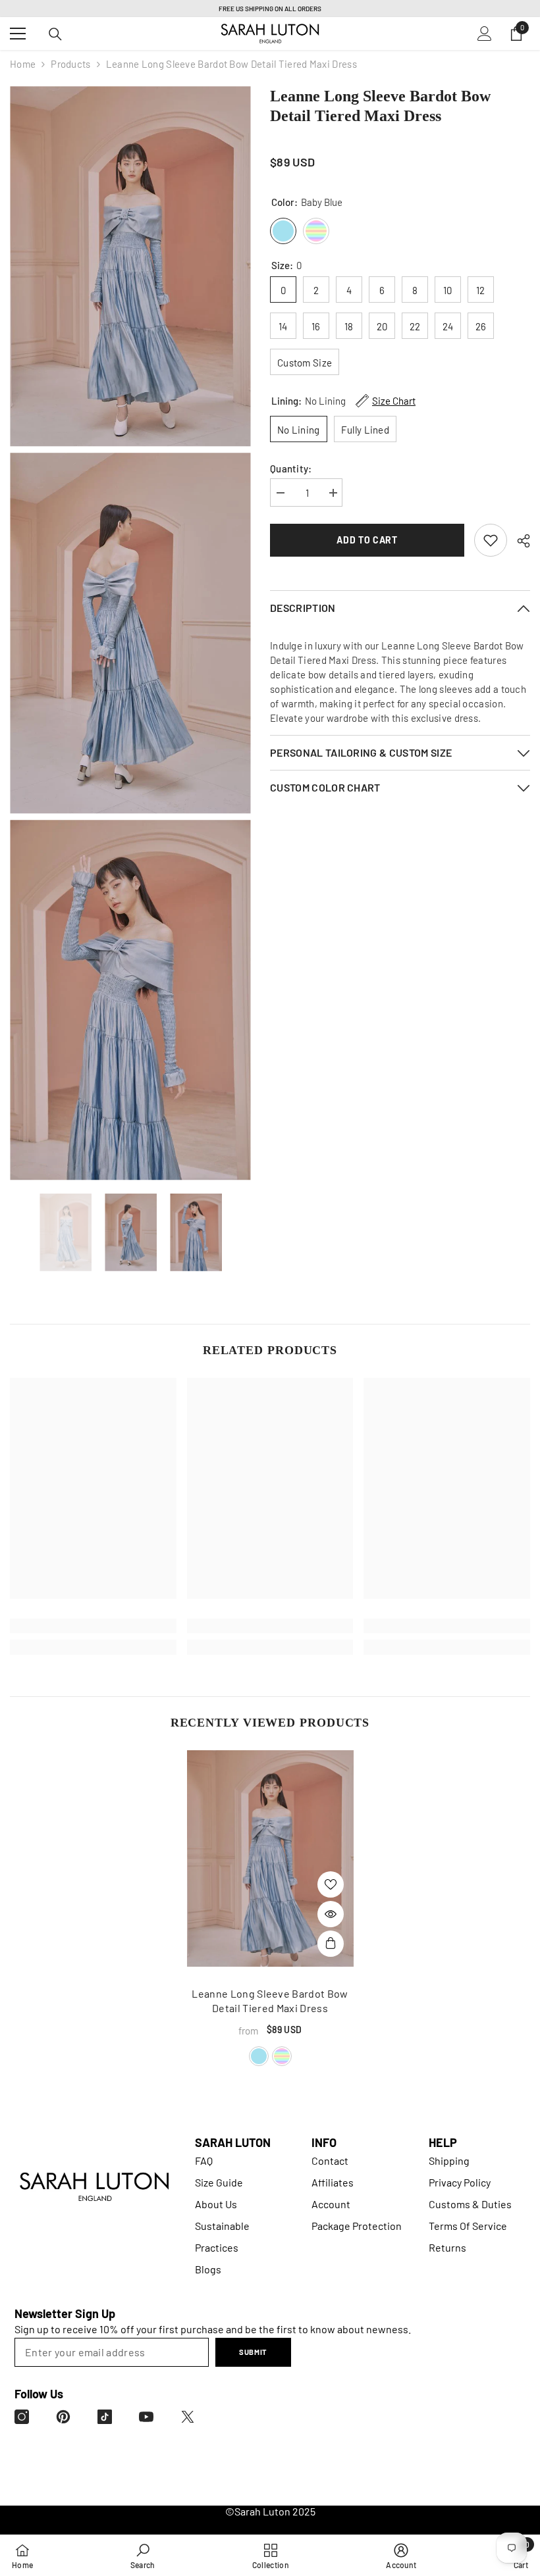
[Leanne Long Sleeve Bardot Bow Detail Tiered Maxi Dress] (270, 1858)
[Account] (485, 34)
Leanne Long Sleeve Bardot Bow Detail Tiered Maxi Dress (270, 2001)
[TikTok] (105, 2417)
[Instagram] (22, 2417)
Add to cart (367, 540)
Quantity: (291, 468)
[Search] (55, 34)
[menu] (18, 34)
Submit (253, 2352)
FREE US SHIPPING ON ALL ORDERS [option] (270, 9)
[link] (491, 540)
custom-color (282, 2056)
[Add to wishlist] (331, 1884)
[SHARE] (519, 541)
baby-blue (259, 2056)
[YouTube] (146, 2417)
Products (70, 64)
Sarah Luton (262, 2511)
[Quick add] (331, 1944)
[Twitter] (188, 2417)
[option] (66, 1233)
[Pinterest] (63, 2417)
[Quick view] (331, 1914)
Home (23, 64)
